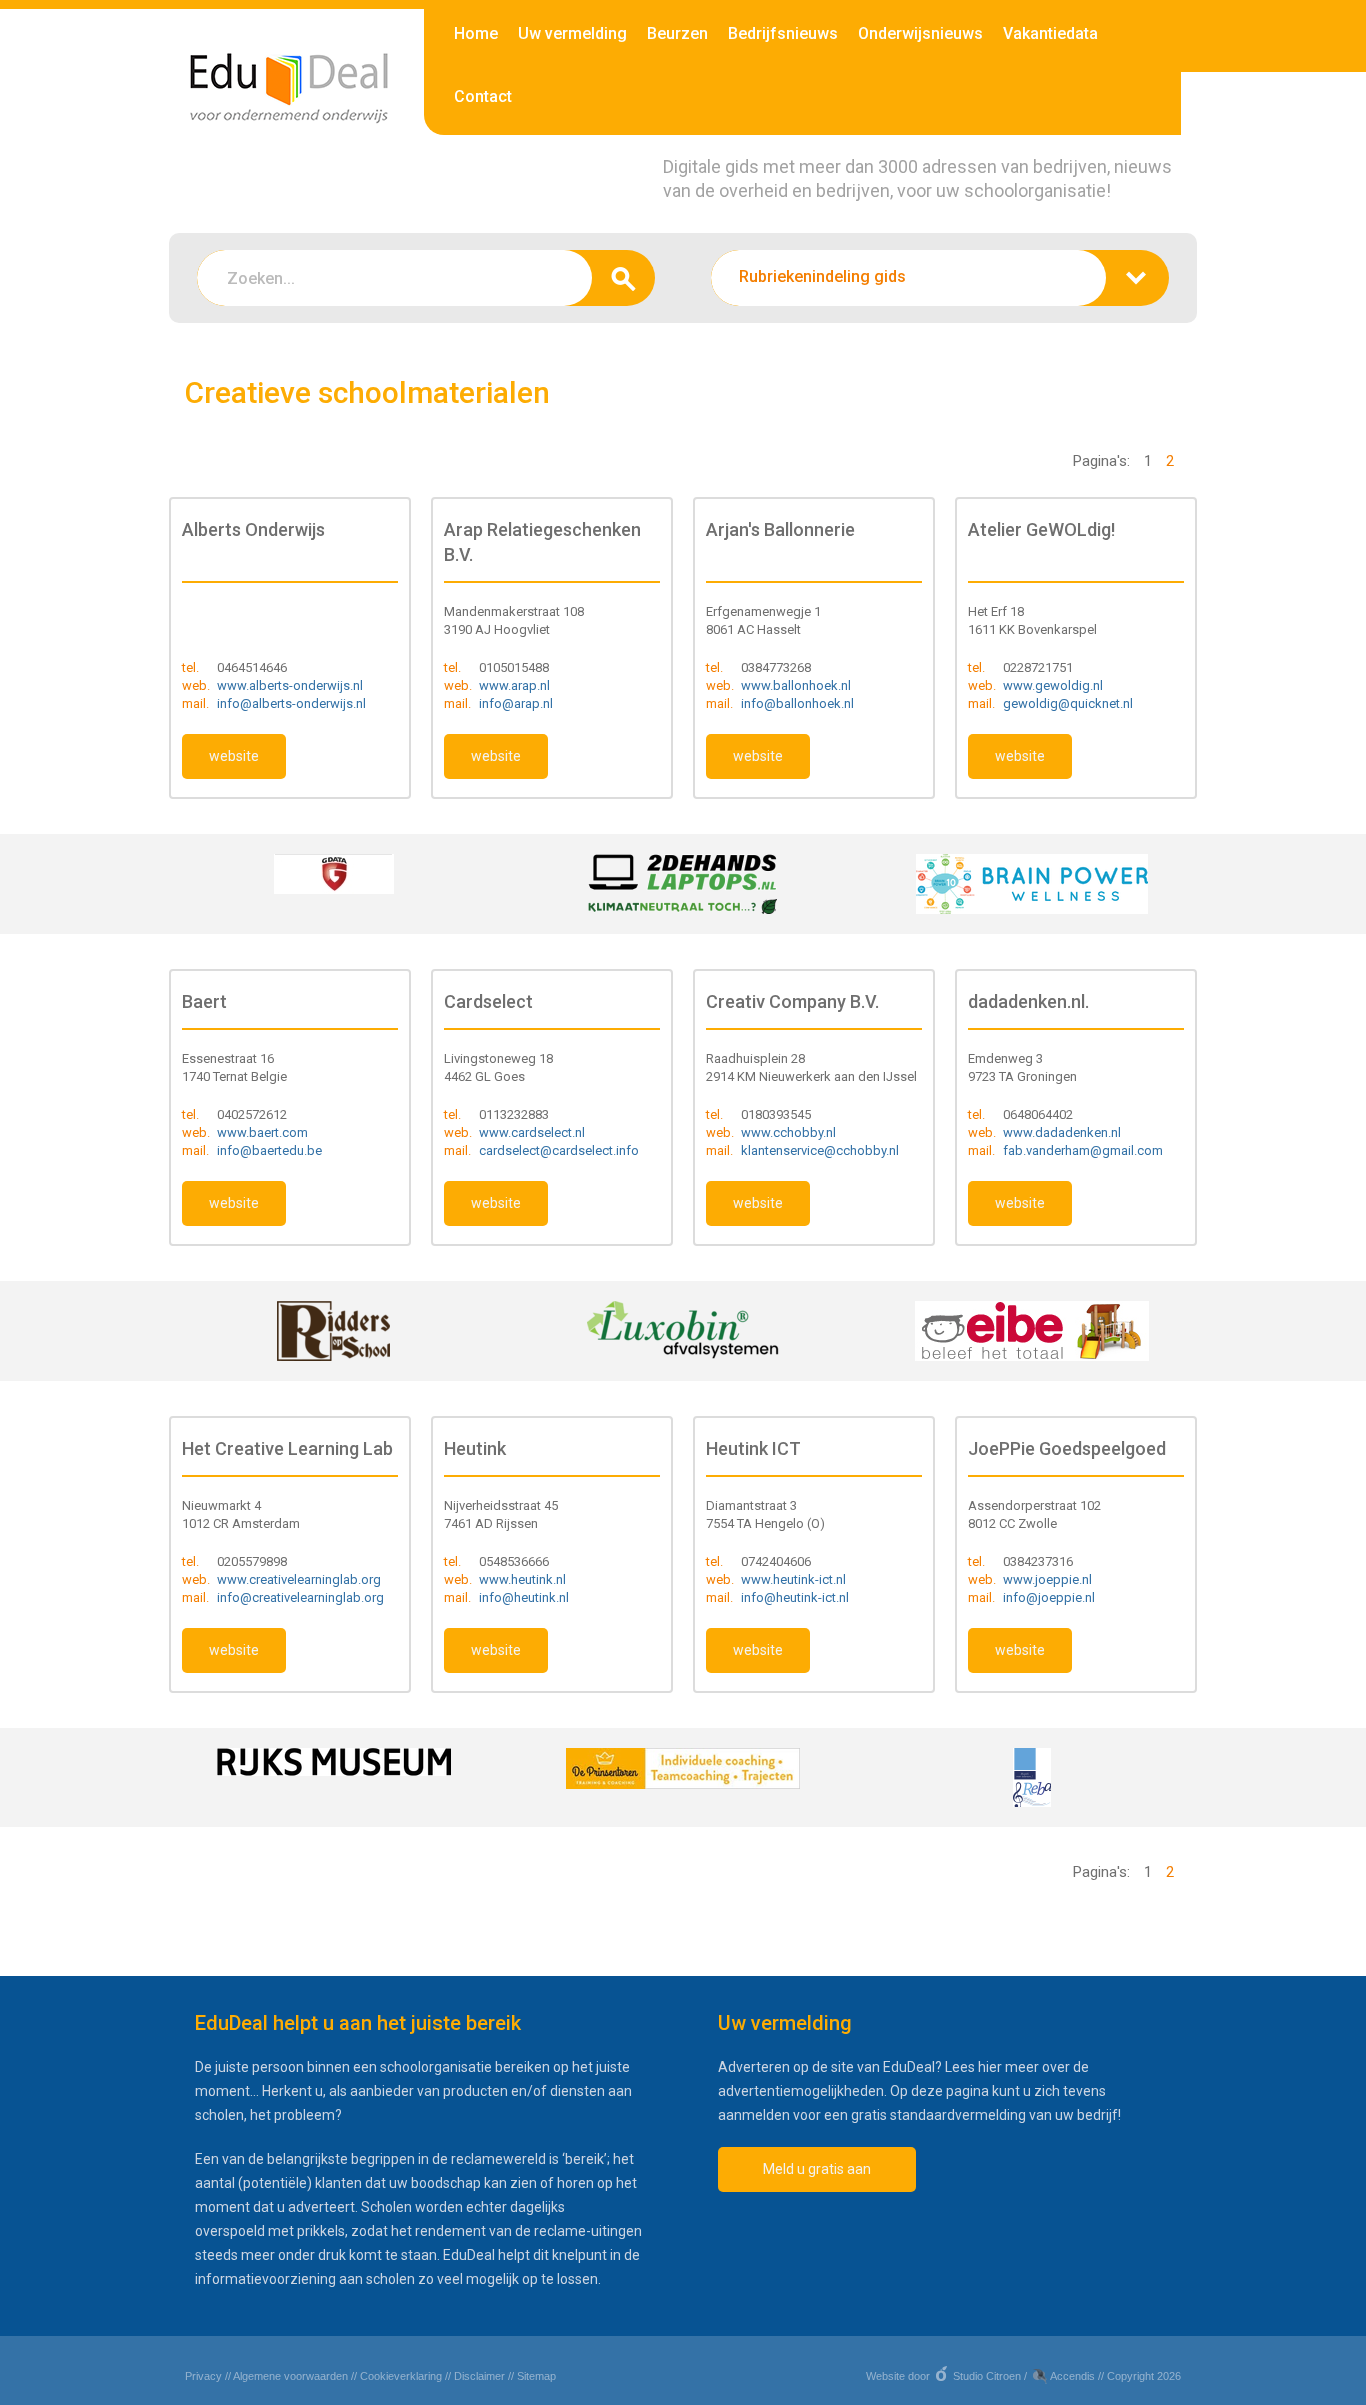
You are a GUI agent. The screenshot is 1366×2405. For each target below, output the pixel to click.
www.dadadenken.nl (1062, 1132)
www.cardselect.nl (532, 1132)
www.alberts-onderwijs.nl (290, 685)
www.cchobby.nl (788, 1132)
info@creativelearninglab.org (300, 1597)
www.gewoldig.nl (1053, 685)
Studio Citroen (987, 2376)
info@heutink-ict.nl (795, 1597)
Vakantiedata (1050, 33)
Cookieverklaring (401, 2376)
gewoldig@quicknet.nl (1068, 703)
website (234, 756)
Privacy (203, 2376)
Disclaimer (479, 2376)
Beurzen (677, 33)
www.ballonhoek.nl (796, 685)
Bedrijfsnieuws (783, 33)
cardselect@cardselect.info (559, 1150)
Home (476, 33)
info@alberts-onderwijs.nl (291, 703)
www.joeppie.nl (1047, 1579)
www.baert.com (262, 1132)
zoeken (623, 278)
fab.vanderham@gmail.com (1083, 1150)
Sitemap (536, 2376)
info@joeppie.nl (1049, 1597)
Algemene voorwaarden (290, 2376)
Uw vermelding (572, 33)
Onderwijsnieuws (920, 33)
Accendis (1072, 2376)
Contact (483, 96)
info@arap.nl (516, 703)
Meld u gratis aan (817, 2169)
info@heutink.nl (524, 1597)
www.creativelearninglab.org (299, 1579)
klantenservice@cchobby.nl (820, 1150)
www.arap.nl (514, 685)
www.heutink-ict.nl (793, 1579)
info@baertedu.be (269, 1150)
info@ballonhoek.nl (797, 703)
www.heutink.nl (522, 1579)
